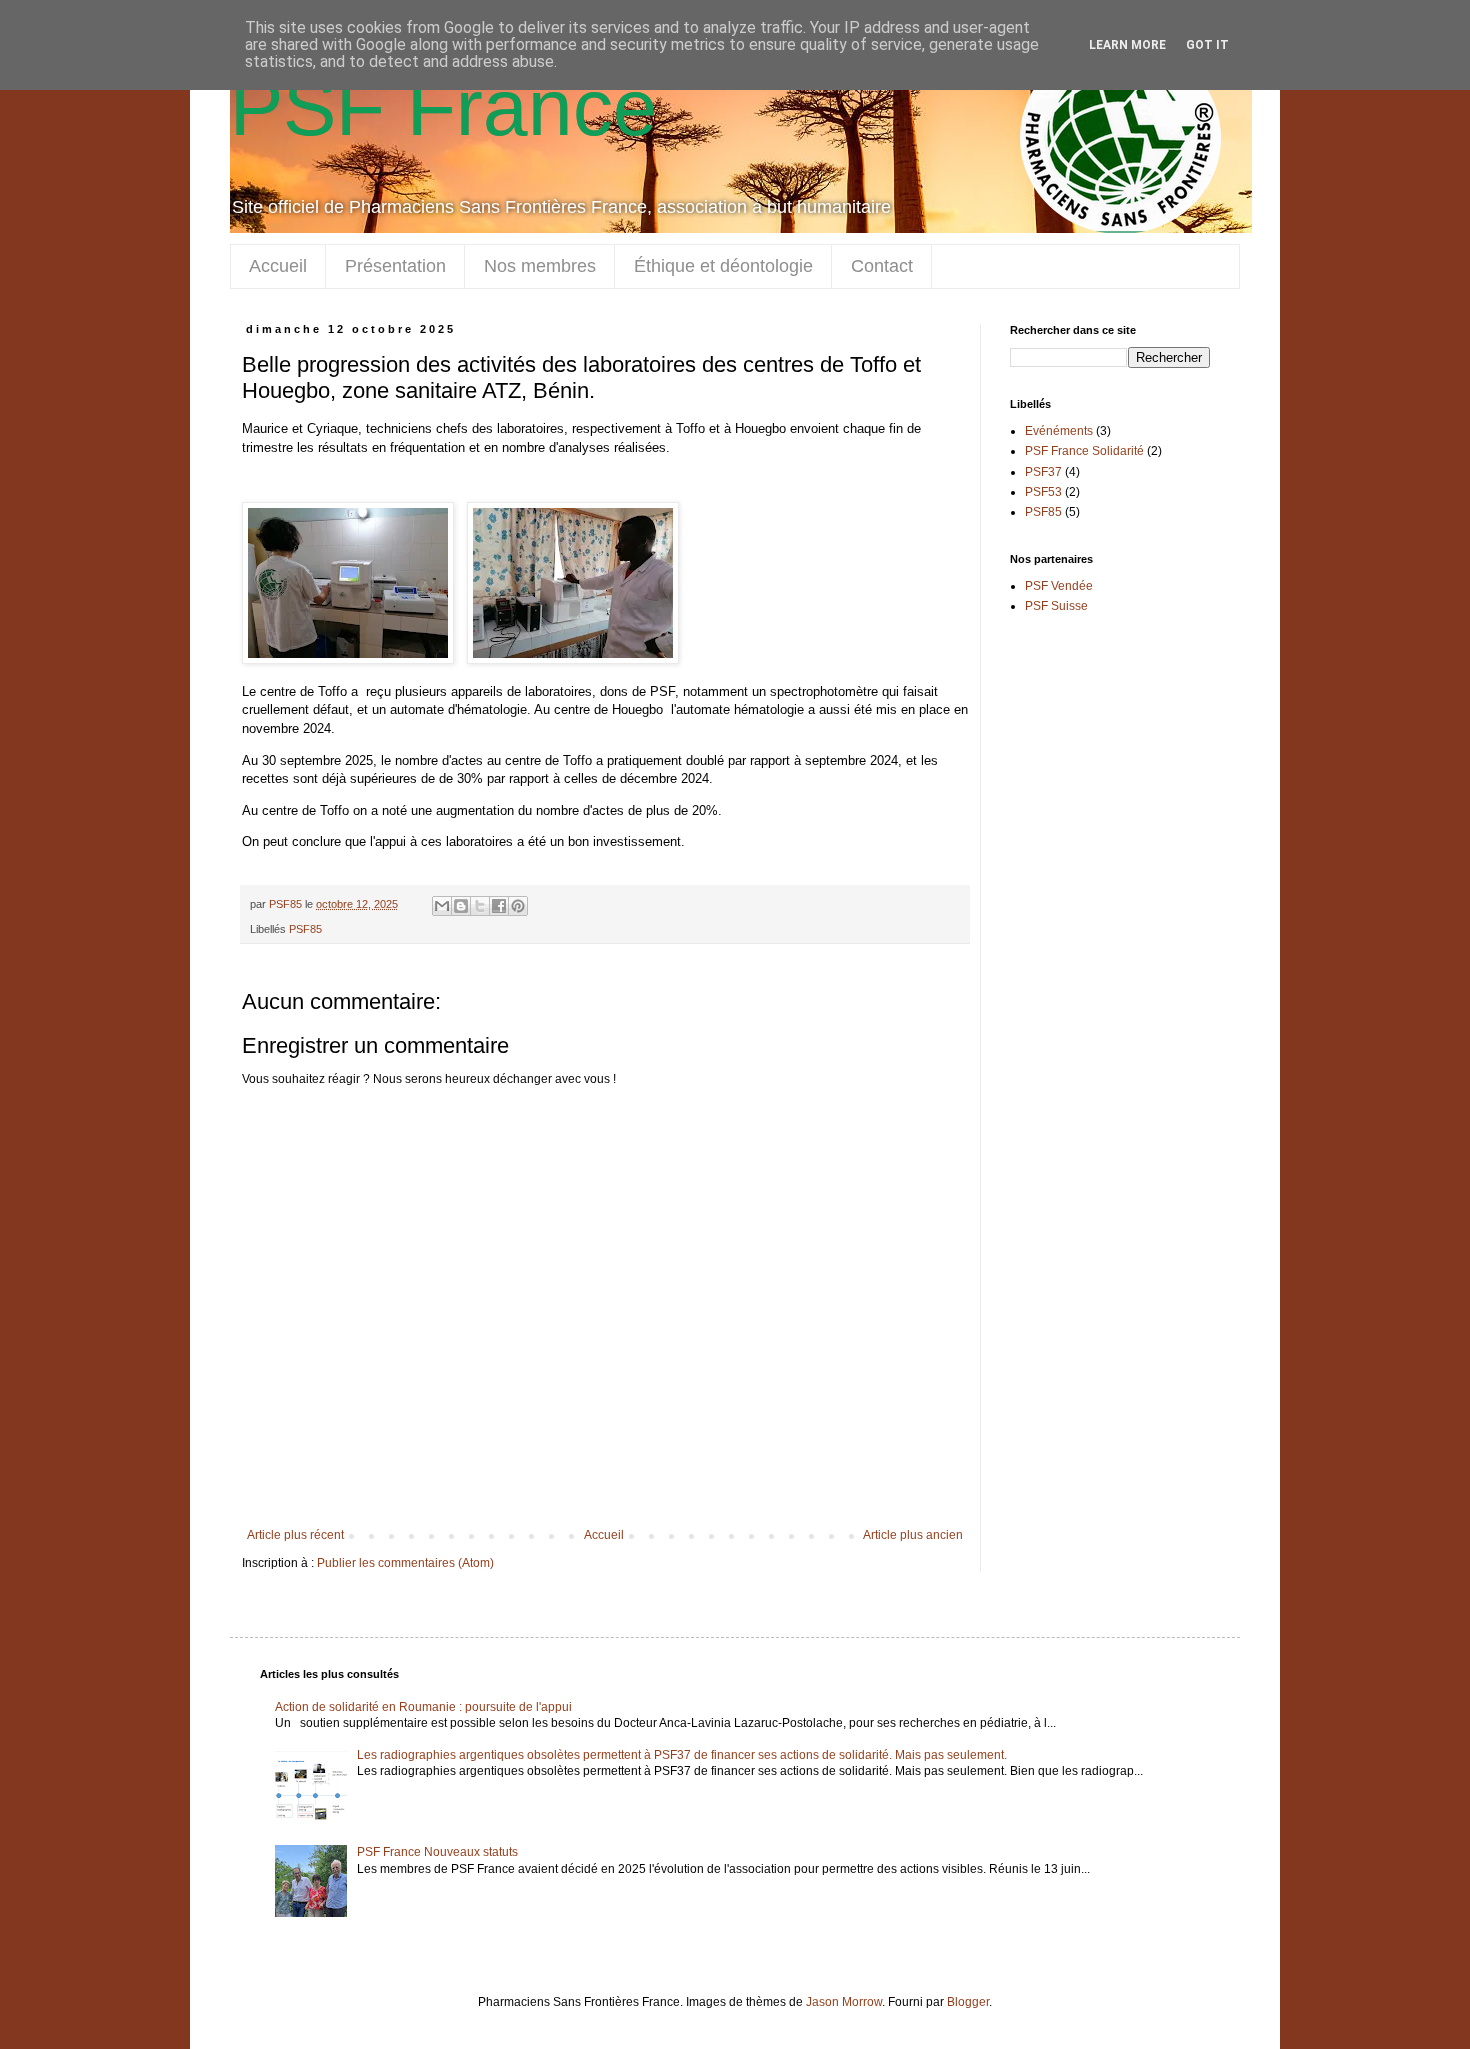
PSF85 (305, 929)
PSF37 (1043, 472)
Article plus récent (295, 1535)
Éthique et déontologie (723, 266)
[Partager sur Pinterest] (518, 906)
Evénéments (1059, 431)
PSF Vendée (1059, 586)
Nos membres (540, 266)
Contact (882, 266)
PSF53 (1043, 492)
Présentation (395, 266)
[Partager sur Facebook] (499, 906)
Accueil (278, 266)
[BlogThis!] (461, 906)
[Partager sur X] (480, 906)
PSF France (444, 107)
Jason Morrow (844, 2002)
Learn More (1127, 45)
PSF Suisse (1056, 606)
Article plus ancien (913, 1535)
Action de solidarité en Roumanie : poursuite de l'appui (423, 1707)
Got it (1207, 45)
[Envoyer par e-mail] (442, 906)
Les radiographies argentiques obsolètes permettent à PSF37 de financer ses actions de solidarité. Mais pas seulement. (682, 1755)
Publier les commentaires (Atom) (405, 1563)
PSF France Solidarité (1084, 451)
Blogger (968, 2002)
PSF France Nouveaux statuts (437, 1852)
